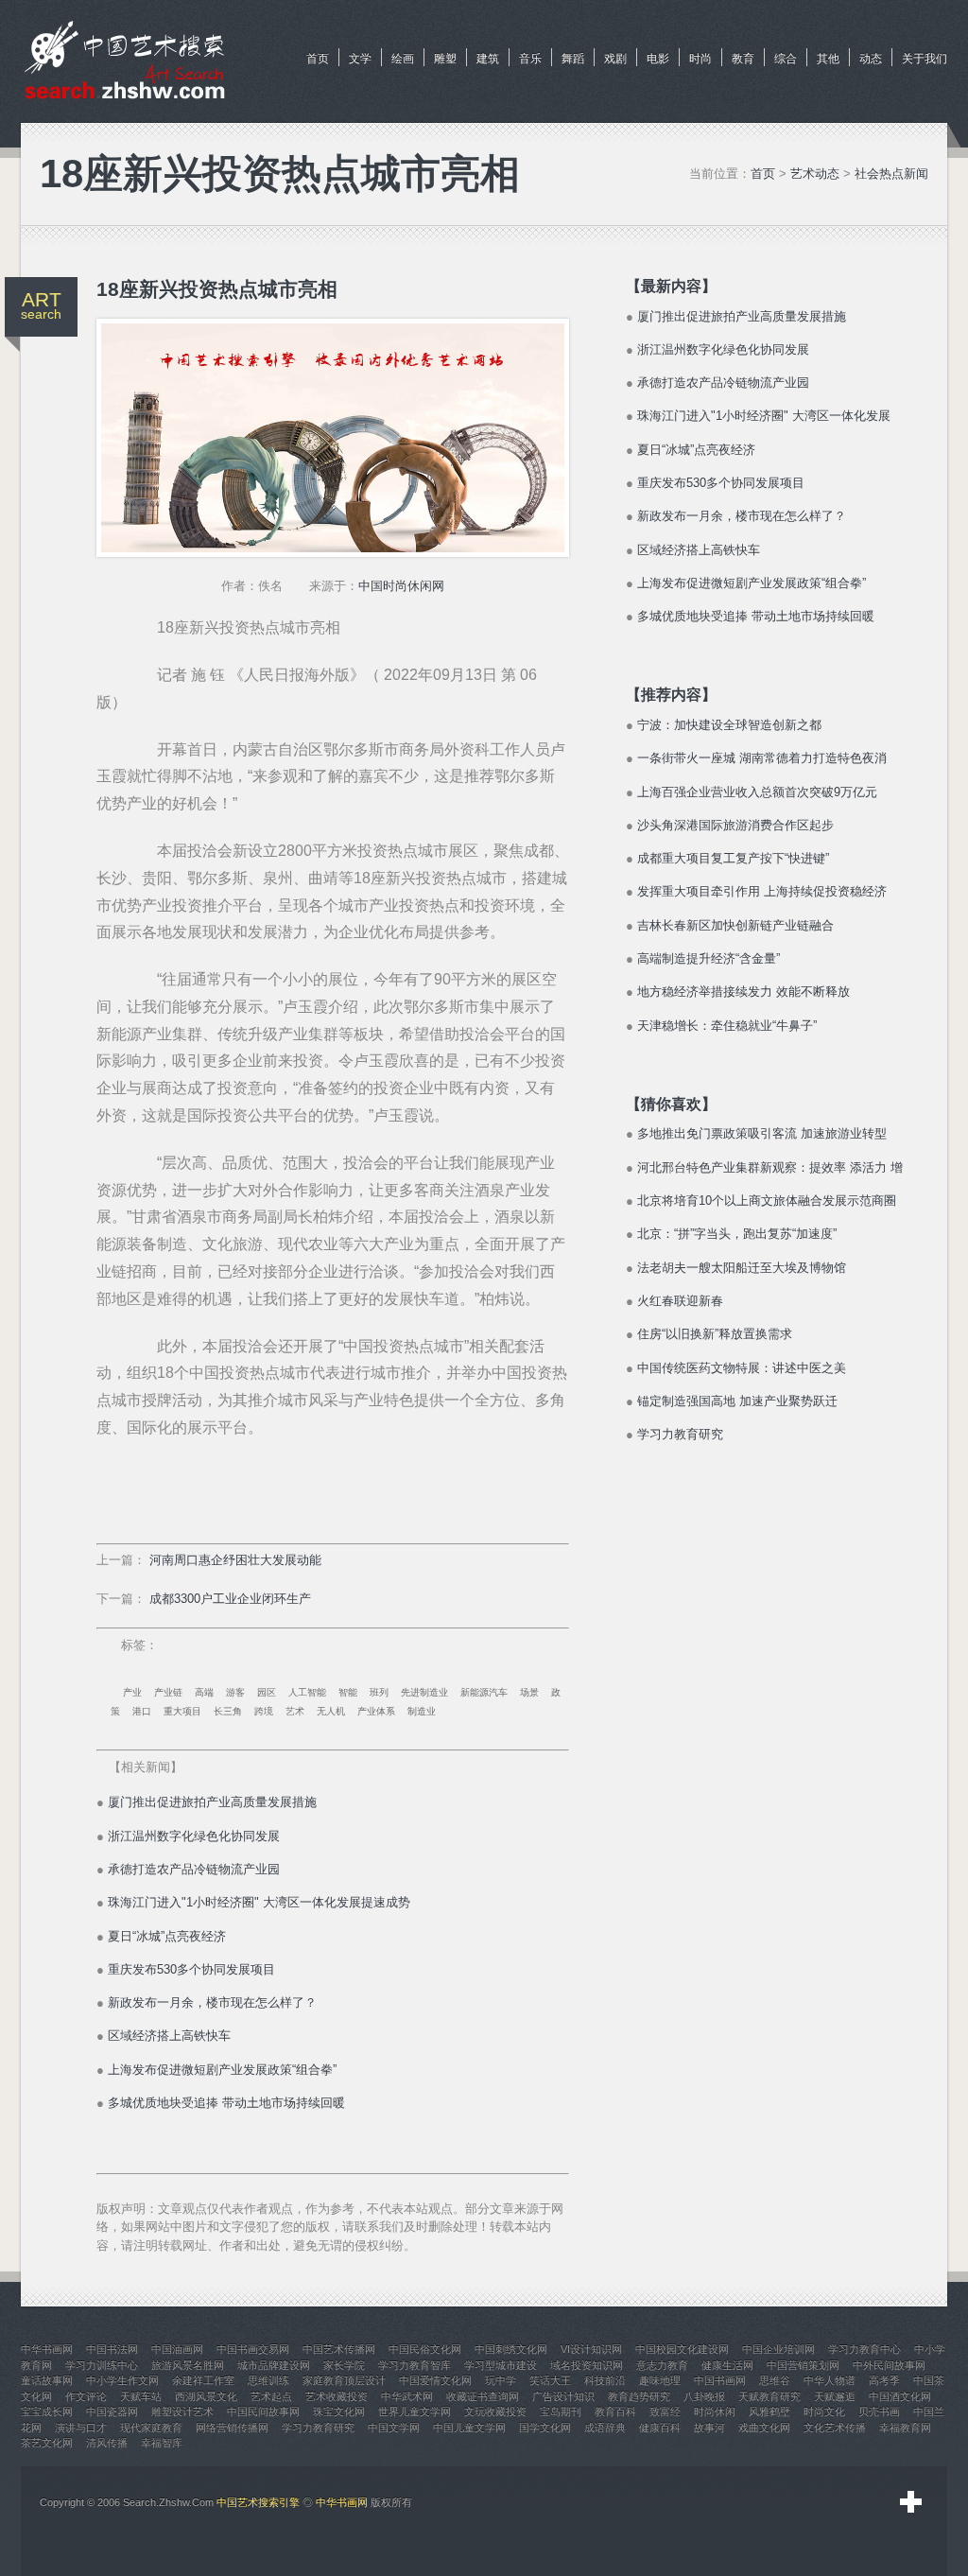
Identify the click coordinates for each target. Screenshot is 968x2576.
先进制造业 (424, 1692)
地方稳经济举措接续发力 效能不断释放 (743, 992)
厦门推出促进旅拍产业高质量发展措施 (212, 1802)
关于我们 (925, 59)
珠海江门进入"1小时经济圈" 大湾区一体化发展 (764, 416)
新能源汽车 (484, 1692)
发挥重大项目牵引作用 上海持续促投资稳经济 (762, 891)
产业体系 (376, 1711)
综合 (786, 59)
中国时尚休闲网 (401, 586)
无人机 (331, 1711)
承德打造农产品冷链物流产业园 (194, 1869)
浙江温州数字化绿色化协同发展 (194, 1836)
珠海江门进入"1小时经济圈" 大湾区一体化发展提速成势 (259, 1902)
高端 (204, 1692)
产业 (132, 1692)
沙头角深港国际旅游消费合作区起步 (735, 825)
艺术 (295, 1711)
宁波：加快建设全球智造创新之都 (729, 725)
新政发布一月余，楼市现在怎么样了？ (212, 2002)
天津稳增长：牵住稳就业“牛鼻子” (727, 1026)
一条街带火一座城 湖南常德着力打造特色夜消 (762, 758)
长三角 (228, 1711)
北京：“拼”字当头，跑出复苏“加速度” (737, 1234)
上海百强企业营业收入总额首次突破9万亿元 (757, 792)
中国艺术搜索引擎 (258, 2502)
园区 (267, 1692)
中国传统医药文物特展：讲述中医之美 (742, 1368)
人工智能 (307, 1692)
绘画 (403, 59)
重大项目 (182, 1711)
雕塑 (445, 59)
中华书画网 (342, 2502)
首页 (318, 59)
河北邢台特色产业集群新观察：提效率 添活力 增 (770, 1167)
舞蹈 (573, 59)
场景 (529, 1692)
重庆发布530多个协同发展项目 (191, 1969)
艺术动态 (815, 174)
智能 (348, 1692)
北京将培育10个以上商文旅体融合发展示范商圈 (767, 1201)
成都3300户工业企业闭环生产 (230, 1599)
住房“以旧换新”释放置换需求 (715, 1334)
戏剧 (615, 59)
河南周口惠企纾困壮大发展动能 (235, 1560)
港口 (142, 1711)
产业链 (168, 1692)
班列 (379, 1692)
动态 (871, 59)
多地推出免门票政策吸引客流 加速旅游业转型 (762, 1133)
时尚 (700, 59)
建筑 (488, 59)
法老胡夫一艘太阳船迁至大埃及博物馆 (742, 1268)
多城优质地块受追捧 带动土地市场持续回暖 (226, 2103)
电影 (658, 59)
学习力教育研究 (680, 1434)
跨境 (264, 1711)
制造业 (422, 1711)
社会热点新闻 (891, 174)
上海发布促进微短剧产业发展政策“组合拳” (222, 2070)
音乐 (530, 59)
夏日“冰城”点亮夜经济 (167, 1936)
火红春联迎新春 (680, 1301)
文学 (360, 59)
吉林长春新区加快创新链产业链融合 (735, 925)
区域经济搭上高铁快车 (169, 2036)
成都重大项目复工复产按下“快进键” (733, 858)
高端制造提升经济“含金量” (709, 958)
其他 (828, 59)
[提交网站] (911, 2502)
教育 (743, 59)
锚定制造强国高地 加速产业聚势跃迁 (737, 1401)
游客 (235, 1692)
